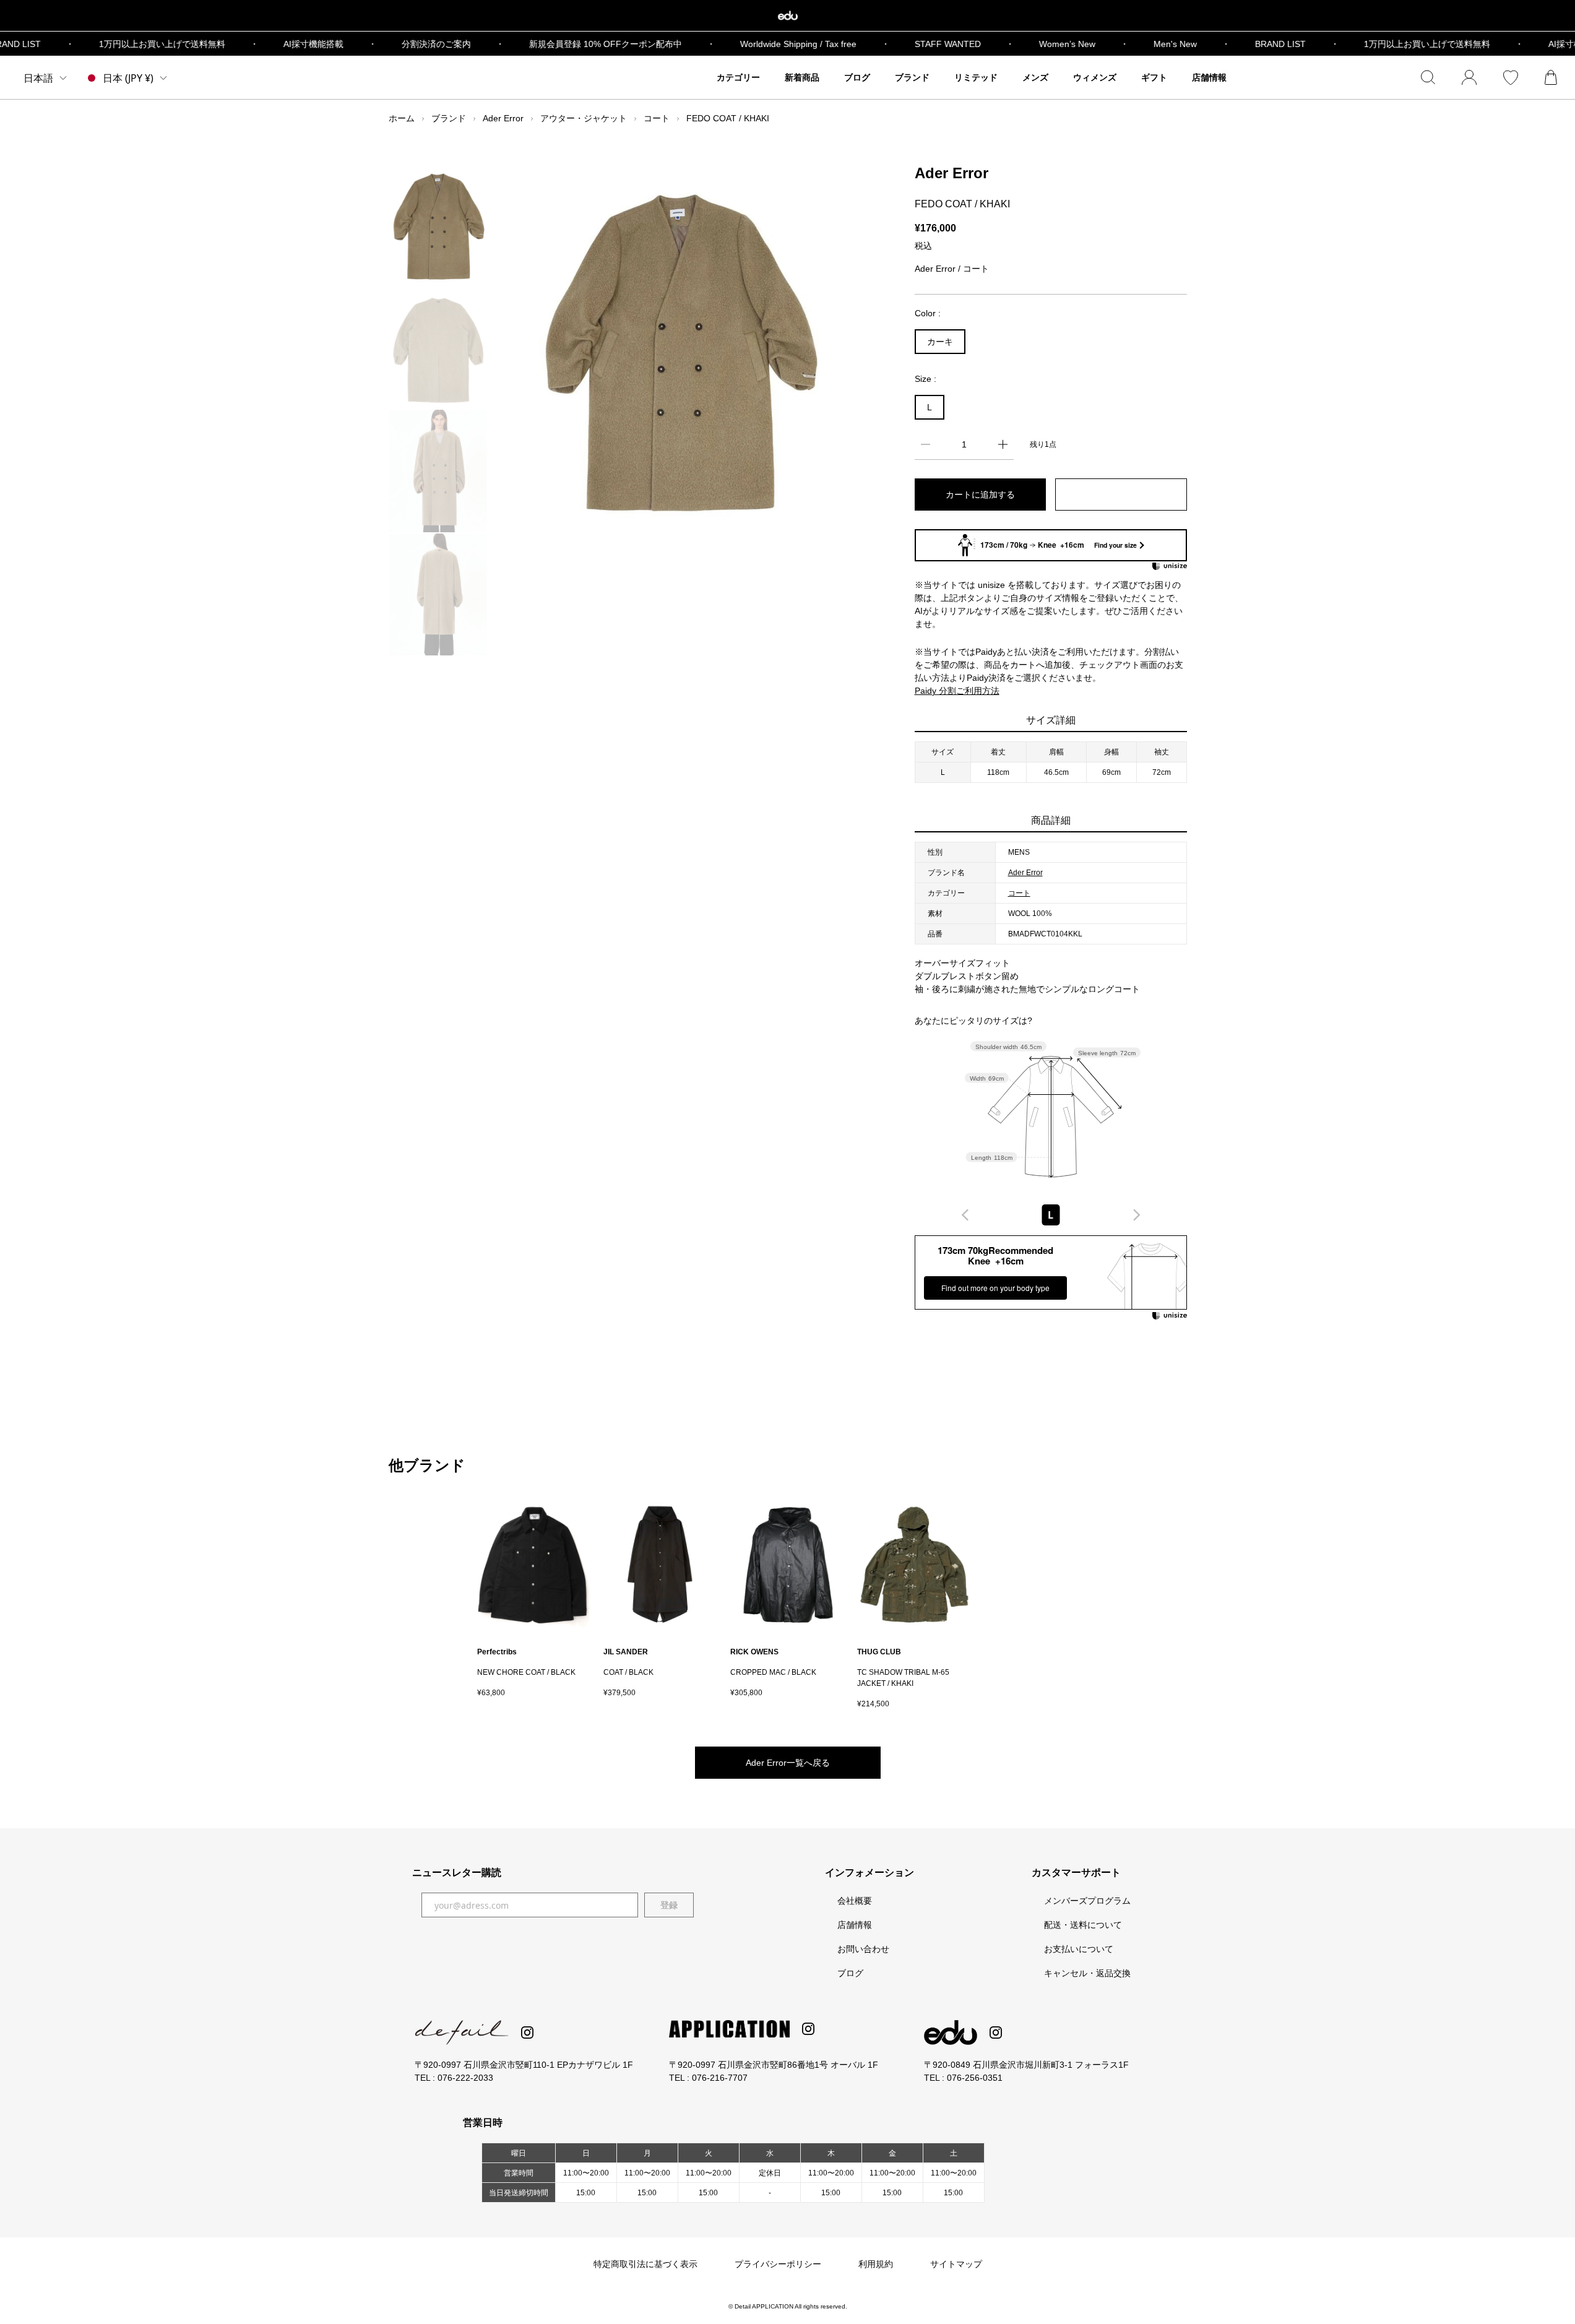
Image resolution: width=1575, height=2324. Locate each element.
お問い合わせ (863, 1949)
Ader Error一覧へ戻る (788, 1763)
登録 (669, 1905)
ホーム (402, 118)
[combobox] (1051, 1215)
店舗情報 (855, 1925)
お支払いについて (1079, 1949)
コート (657, 118)
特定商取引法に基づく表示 (645, 2264)
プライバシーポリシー (778, 2264)
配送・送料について (1083, 1925)
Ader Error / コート (952, 269)
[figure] (965, 1215)
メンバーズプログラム (1087, 1901)
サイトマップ (956, 2264)
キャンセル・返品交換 (1087, 1973)
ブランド (449, 118)
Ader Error (503, 118)
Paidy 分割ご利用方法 (957, 691)
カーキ (940, 342)
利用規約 (876, 2264)
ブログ (850, 1973)
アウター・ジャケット (584, 118)
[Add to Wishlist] (1121, 495)
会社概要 (855, 1901)
